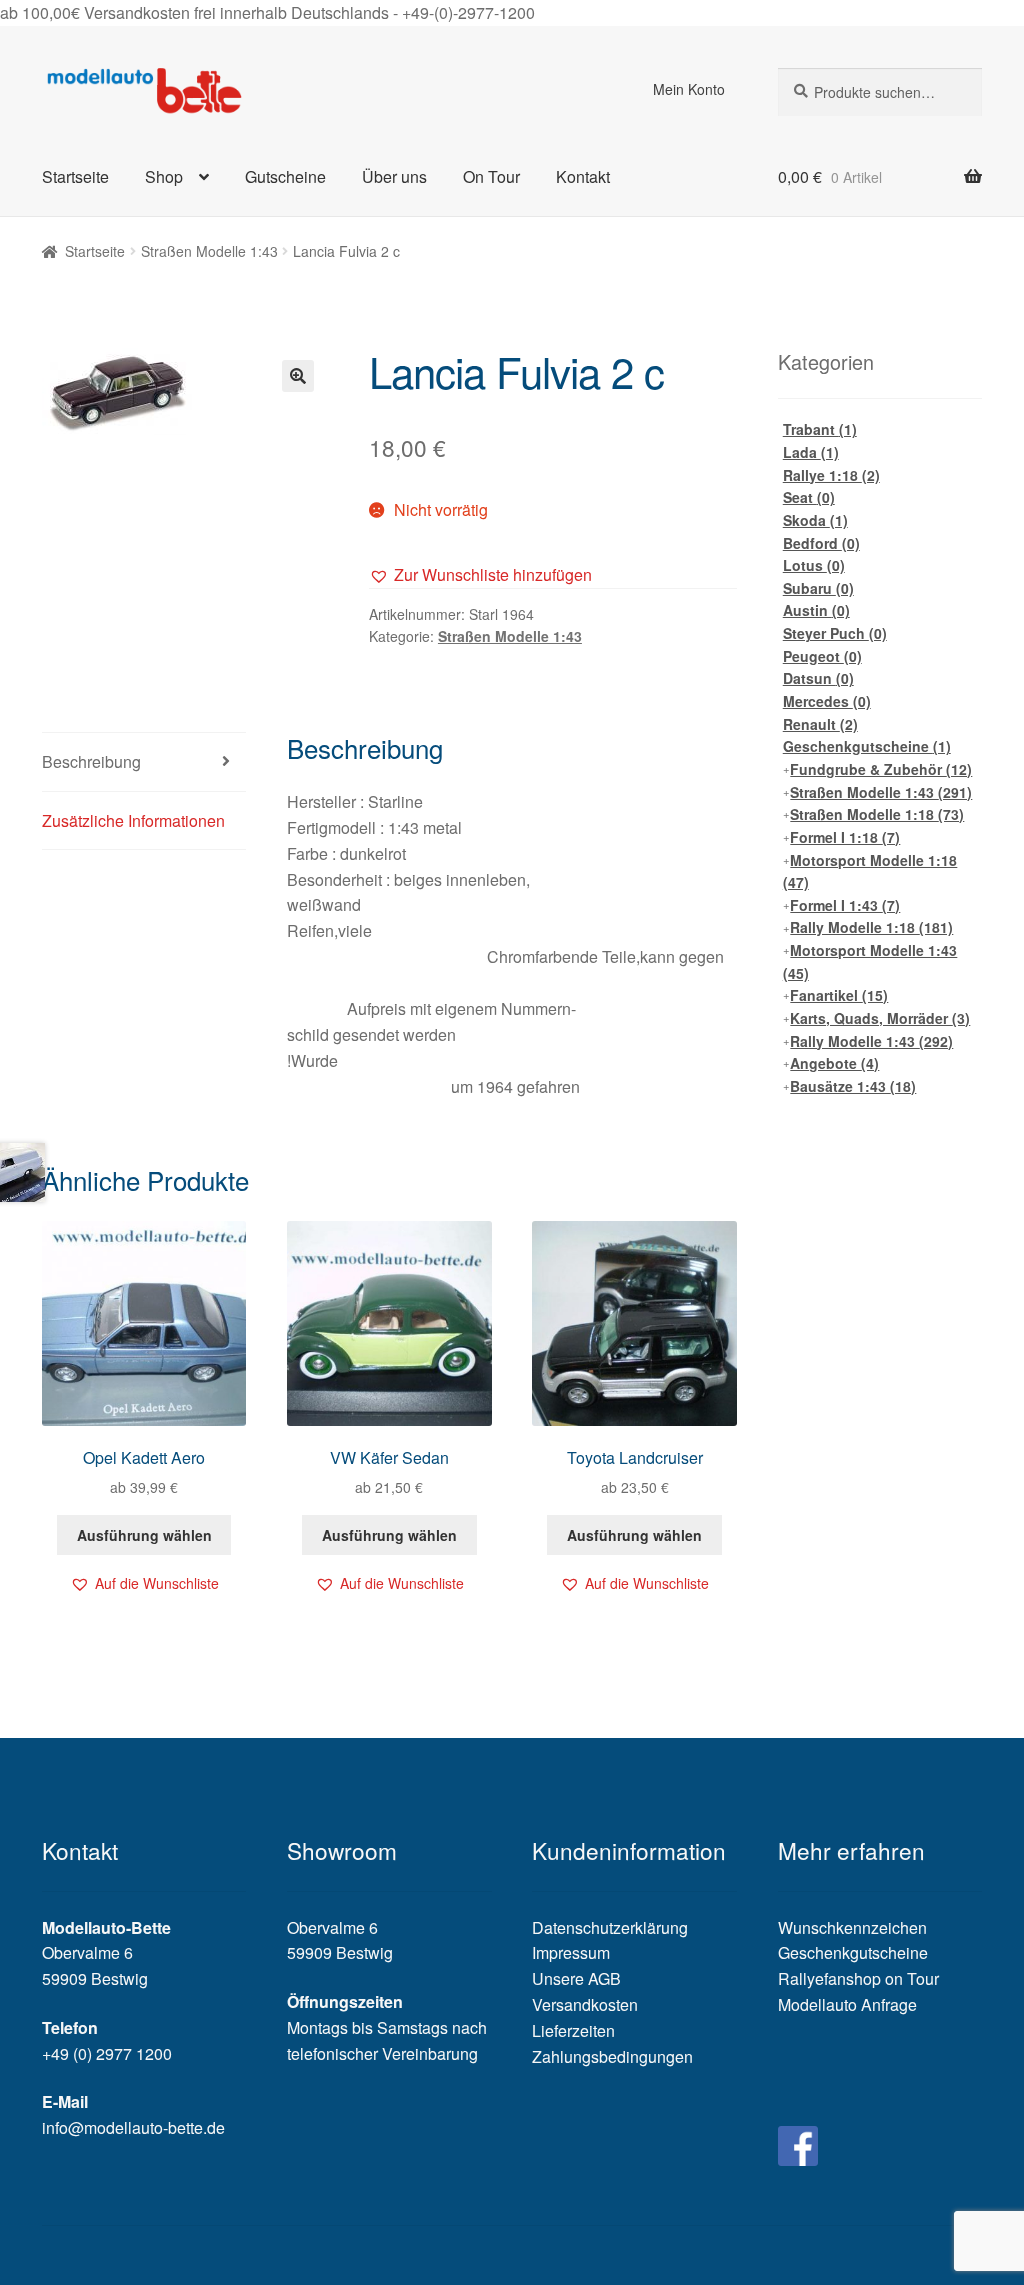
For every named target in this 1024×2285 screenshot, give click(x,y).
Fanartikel (839, 995)
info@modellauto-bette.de (133, 2127)
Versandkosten (585, 2004)
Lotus (814, 565)
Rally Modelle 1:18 (871, 927)
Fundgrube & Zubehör (881, 769)
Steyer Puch (835, 633)
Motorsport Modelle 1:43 (870, 961)
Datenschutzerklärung (610, 1927)
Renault (820, 724)
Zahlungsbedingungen (612, 2056)
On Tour (491, 176)
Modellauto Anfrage (847, 2004)
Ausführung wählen (144, 1535)
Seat (809, 497)
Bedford (821, 543)
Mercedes (827, 701)
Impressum (571, 1952)
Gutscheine (285, 176)
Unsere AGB (576, 1978)
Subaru (818, 588)
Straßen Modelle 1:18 (877, 814)
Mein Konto (689, 89)
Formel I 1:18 (845, 837)
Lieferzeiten (573, 2030)
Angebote (834, 1063)
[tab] (144, 762)
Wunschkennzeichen (852, 1927)
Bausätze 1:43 (853, 1086)
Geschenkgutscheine (867, 746)
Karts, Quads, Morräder (880, 1018)
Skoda (815, 520)
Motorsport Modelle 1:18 (870, 871)
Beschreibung (91, 761)
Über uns (394, 176)
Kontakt (583, 176)
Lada (811, 452)
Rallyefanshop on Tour (858, 1978)
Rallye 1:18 (831, 475)
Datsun (818, 678)
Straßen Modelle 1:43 (209, 251)
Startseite (75, 176)
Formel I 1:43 (845, 905)
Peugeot (822, 656)
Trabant (820, 429)
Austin (816, 610)
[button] (480, 575)
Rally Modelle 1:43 (871, 1041)
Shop (164, 176)
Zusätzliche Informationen (133, 820)
